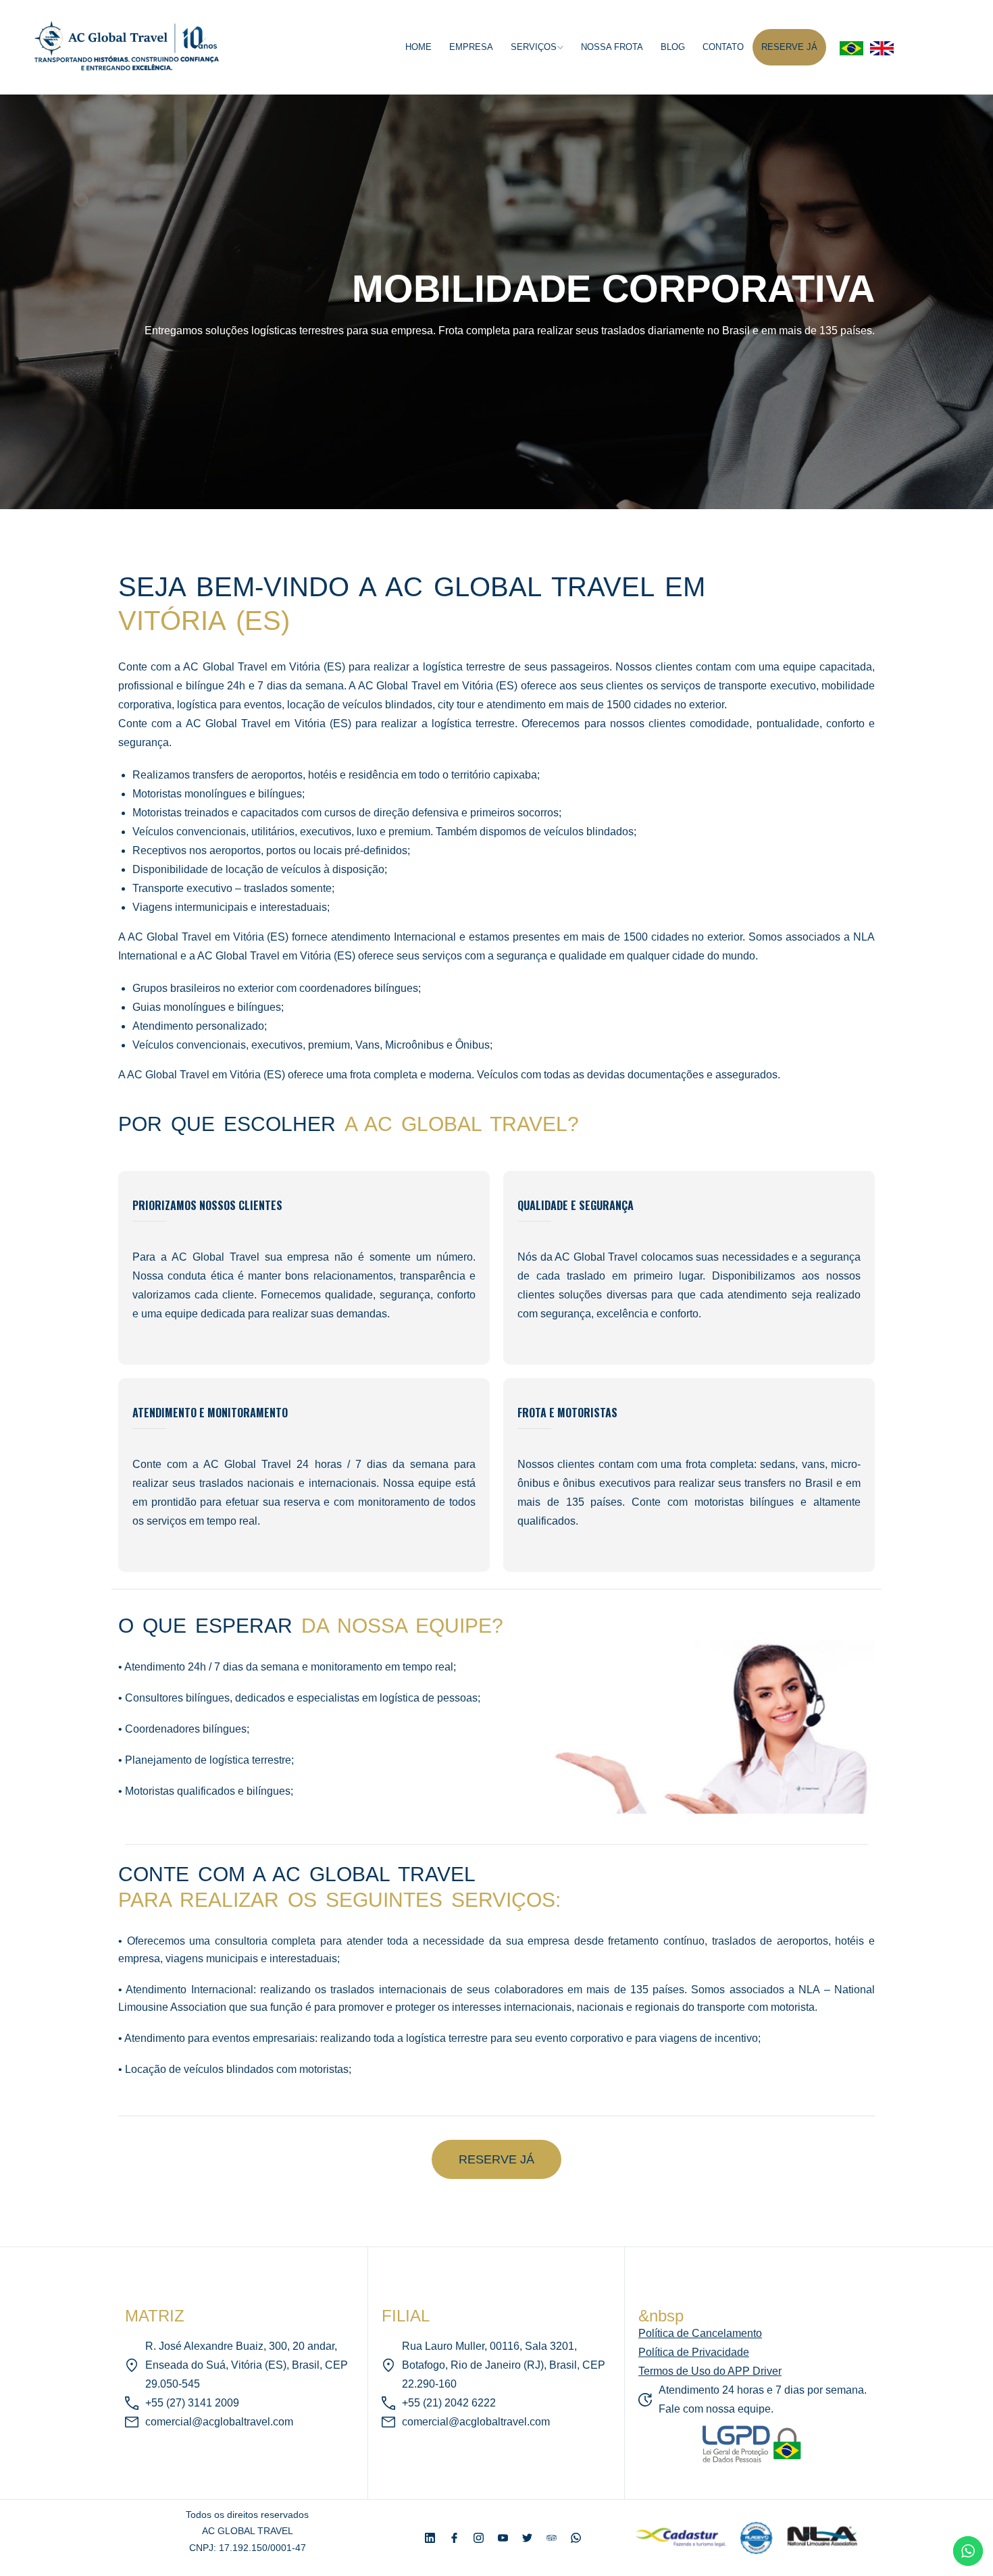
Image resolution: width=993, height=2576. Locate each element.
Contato (723, 47)
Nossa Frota (612, 47)
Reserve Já (789, 47)
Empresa (471, 47)
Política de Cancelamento (700, 2333)
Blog (673, 47)
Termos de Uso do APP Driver (710, 2371)
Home (418, 47)
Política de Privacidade (694, 2352)
